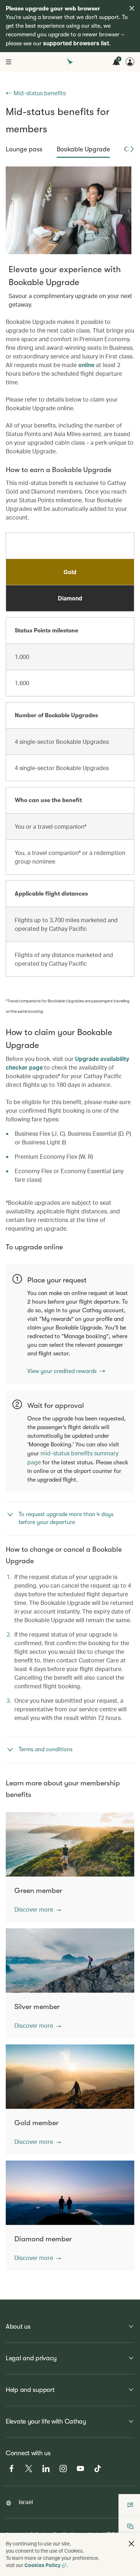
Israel (26, 2502)
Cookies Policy (43, 2565)
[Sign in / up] (130, 62)
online (86, 365)
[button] (132, 149)
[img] (132, 8)
